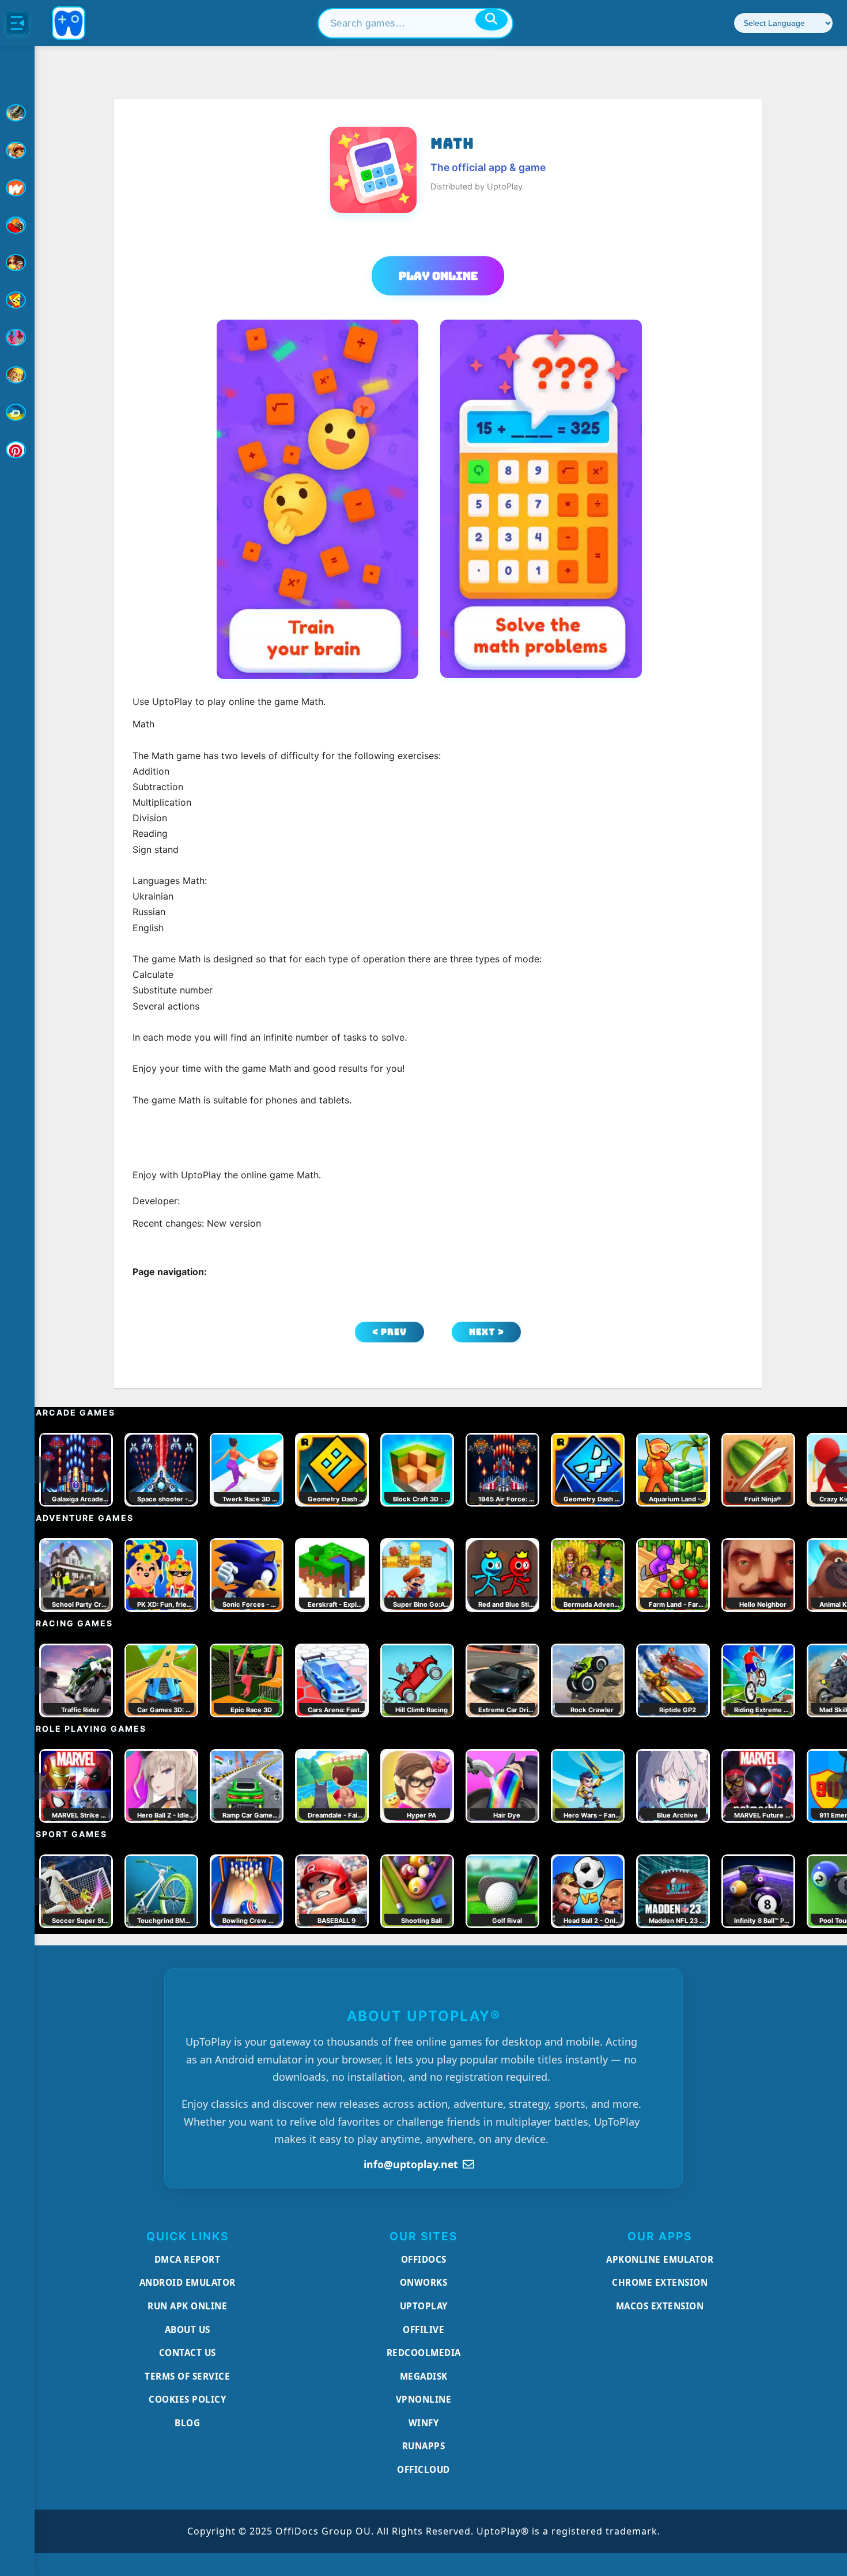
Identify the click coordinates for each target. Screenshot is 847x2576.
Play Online (438, 276)
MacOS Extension (660, 2306)
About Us (188, 2330)
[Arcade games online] (17, 150)
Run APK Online (187, 2306)
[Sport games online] (17, 337)
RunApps (424, 2446)
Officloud (423, 2469)
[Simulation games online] (17, 300)
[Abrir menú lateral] (17, 23)
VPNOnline (424, 2399)
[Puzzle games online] (17, 263)
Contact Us (188, 2353)
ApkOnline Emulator (660, 2259)
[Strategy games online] (17, 375)
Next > (487, 1332)
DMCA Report (188, 2259)
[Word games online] (17, 412)
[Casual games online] (17, 225)
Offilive (423, 2330)
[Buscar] (491, 20)
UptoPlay (424, 2306)
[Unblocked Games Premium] (17, 450)
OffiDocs (424, 2259)
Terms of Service (187, 2376)
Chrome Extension (660, 2282)
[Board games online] (17, 188)
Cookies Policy (187, 2399)
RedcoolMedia (424, 2353)
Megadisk (424, 2376)
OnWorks (424, 2282)
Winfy (424, 2423)
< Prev (390, 1332)
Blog (187, 2423)
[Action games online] (17, 113)
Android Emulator (188, 2282)
